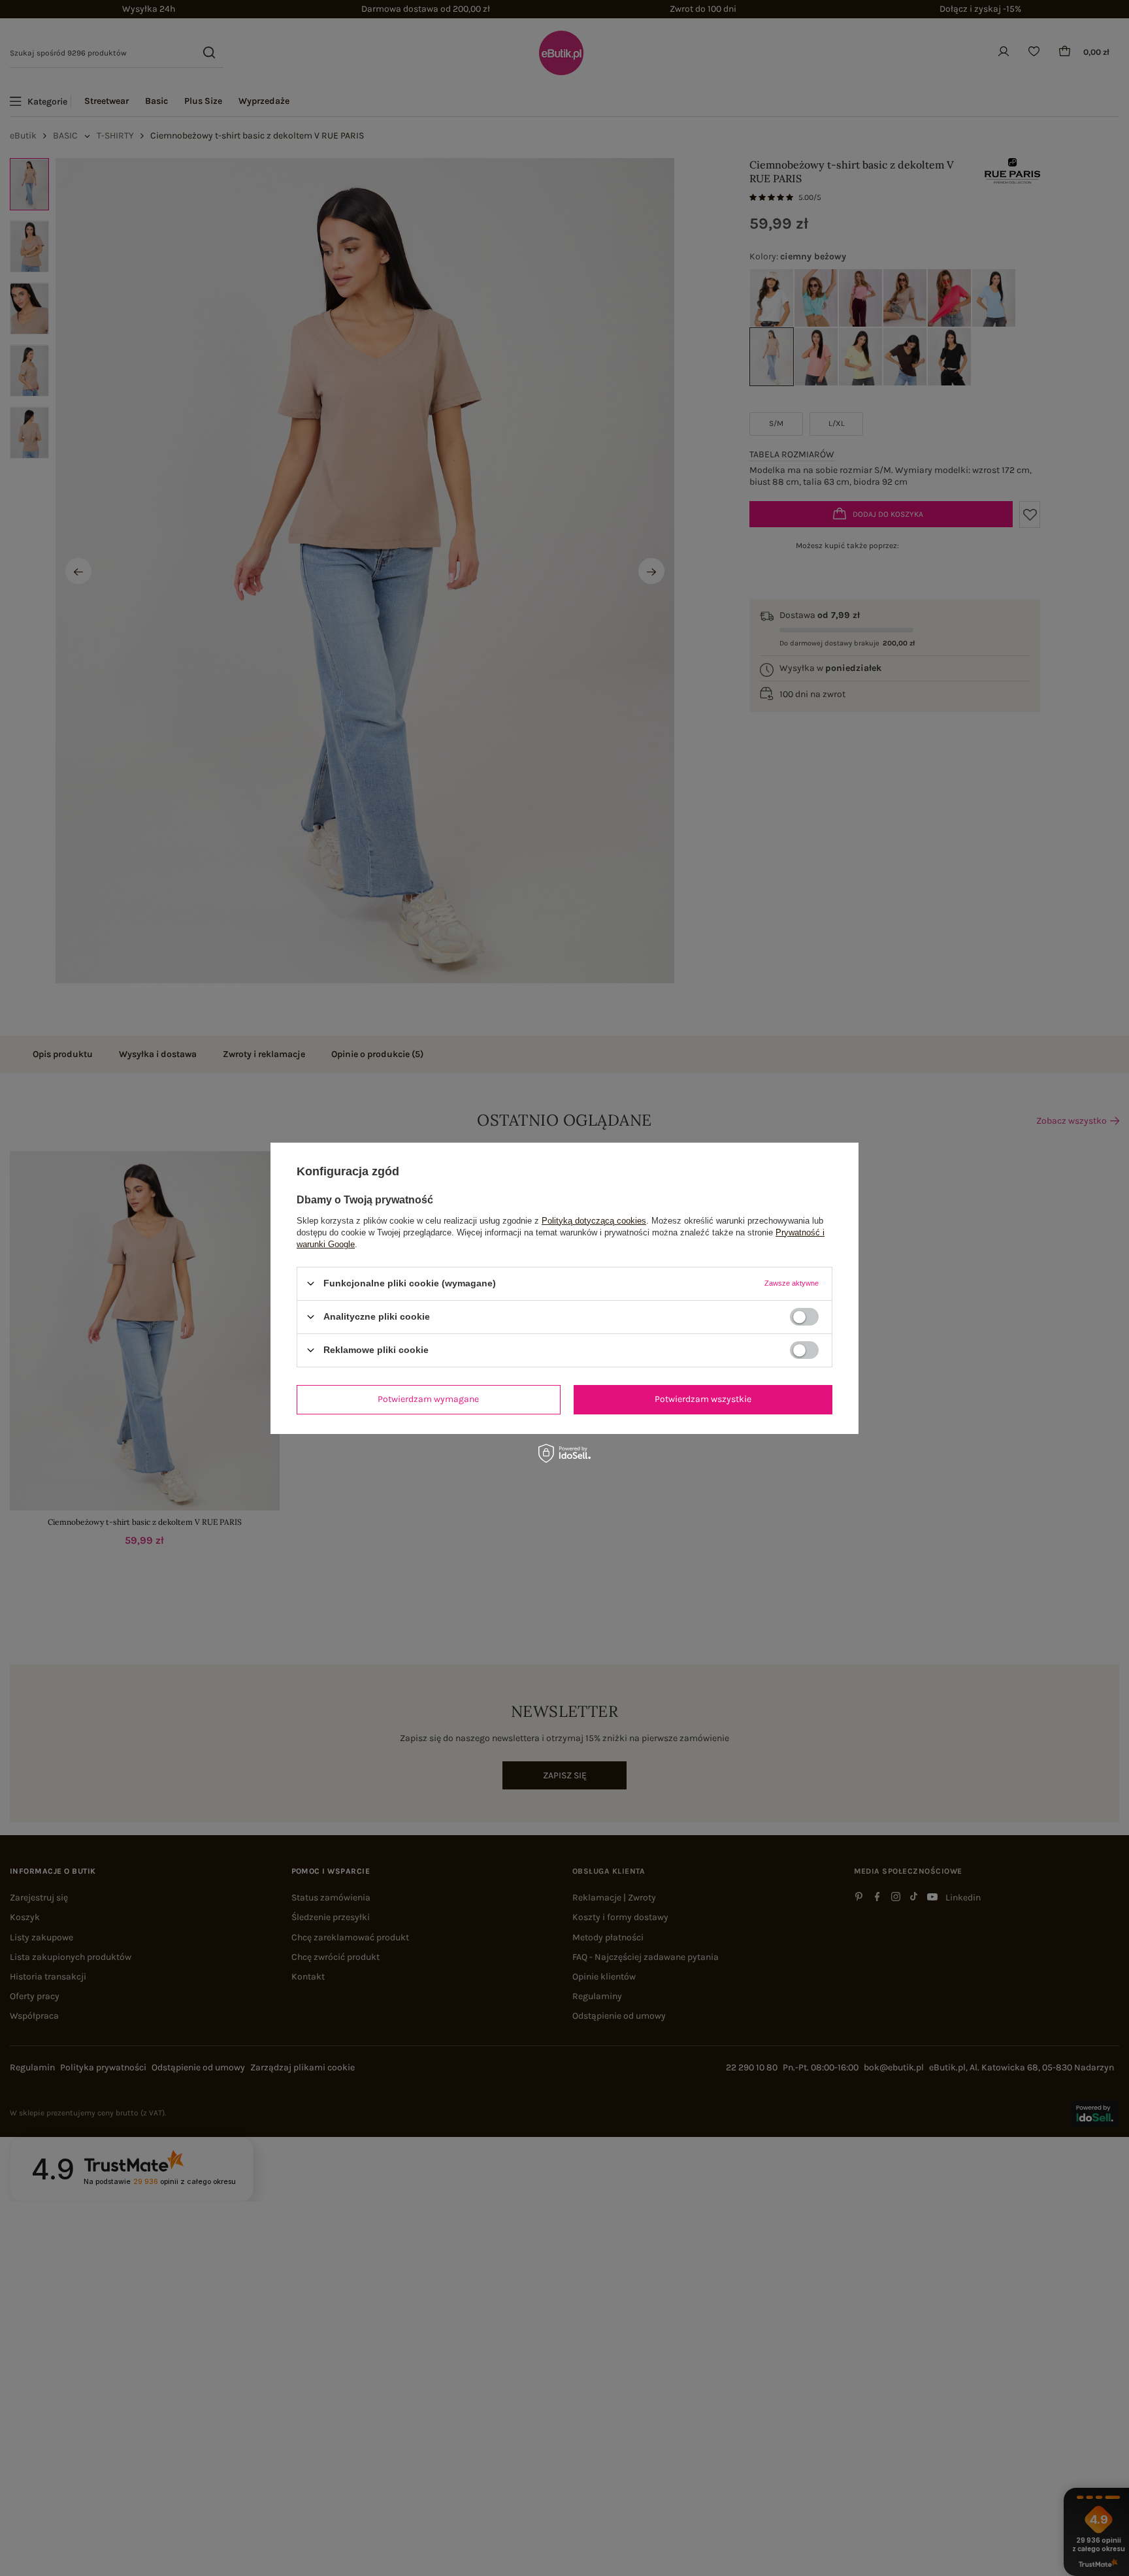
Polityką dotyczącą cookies (594, 1220)
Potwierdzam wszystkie (703, 1399)
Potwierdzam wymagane (428, 1399)
